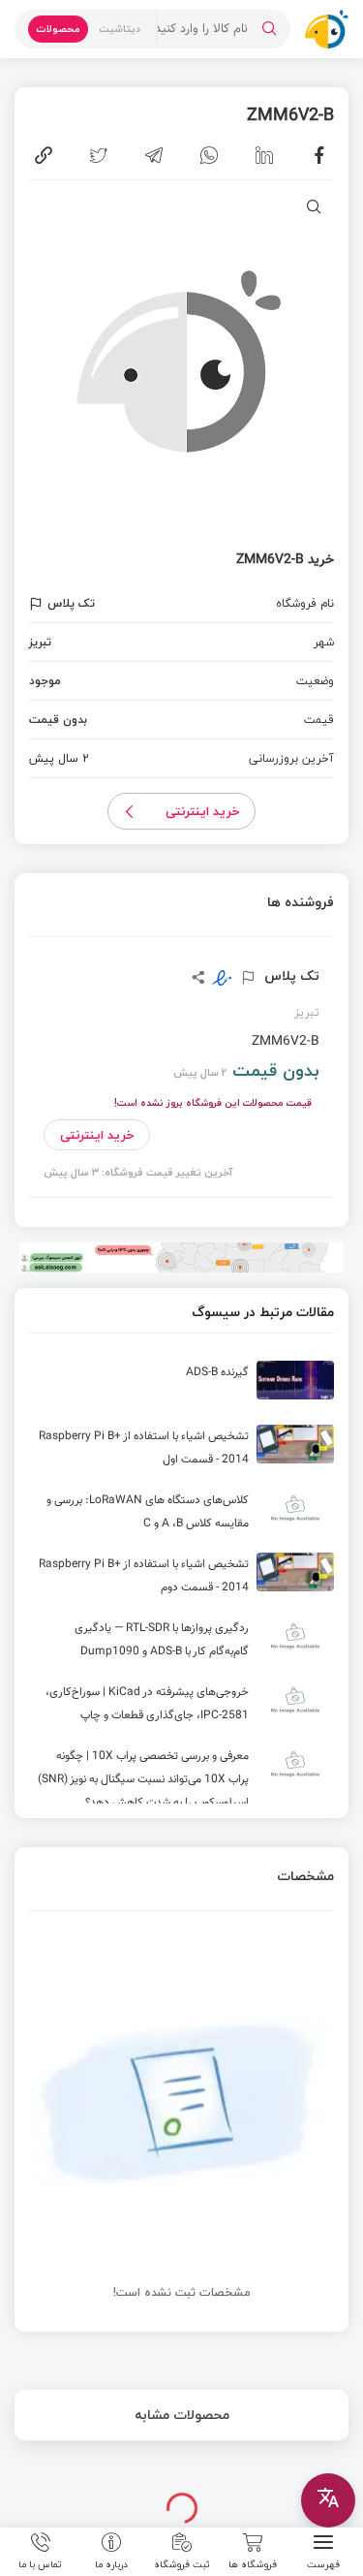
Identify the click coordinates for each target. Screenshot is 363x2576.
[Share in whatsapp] (209, 155)
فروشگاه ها (253, 2563)
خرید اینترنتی (203, 811)
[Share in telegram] (154, 155)
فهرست (323, 2563)
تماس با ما (40, 2563)
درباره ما (111, 2563)
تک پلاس (290, 976)
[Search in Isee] (269, 29)
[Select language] (328, 2500)
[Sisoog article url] (181, 1388)
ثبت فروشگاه (182, 2563)
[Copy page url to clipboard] (44, 155)
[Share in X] (99, 155)
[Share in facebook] (319, 155)
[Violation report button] (38, 604)
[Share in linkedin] (264, 155)
